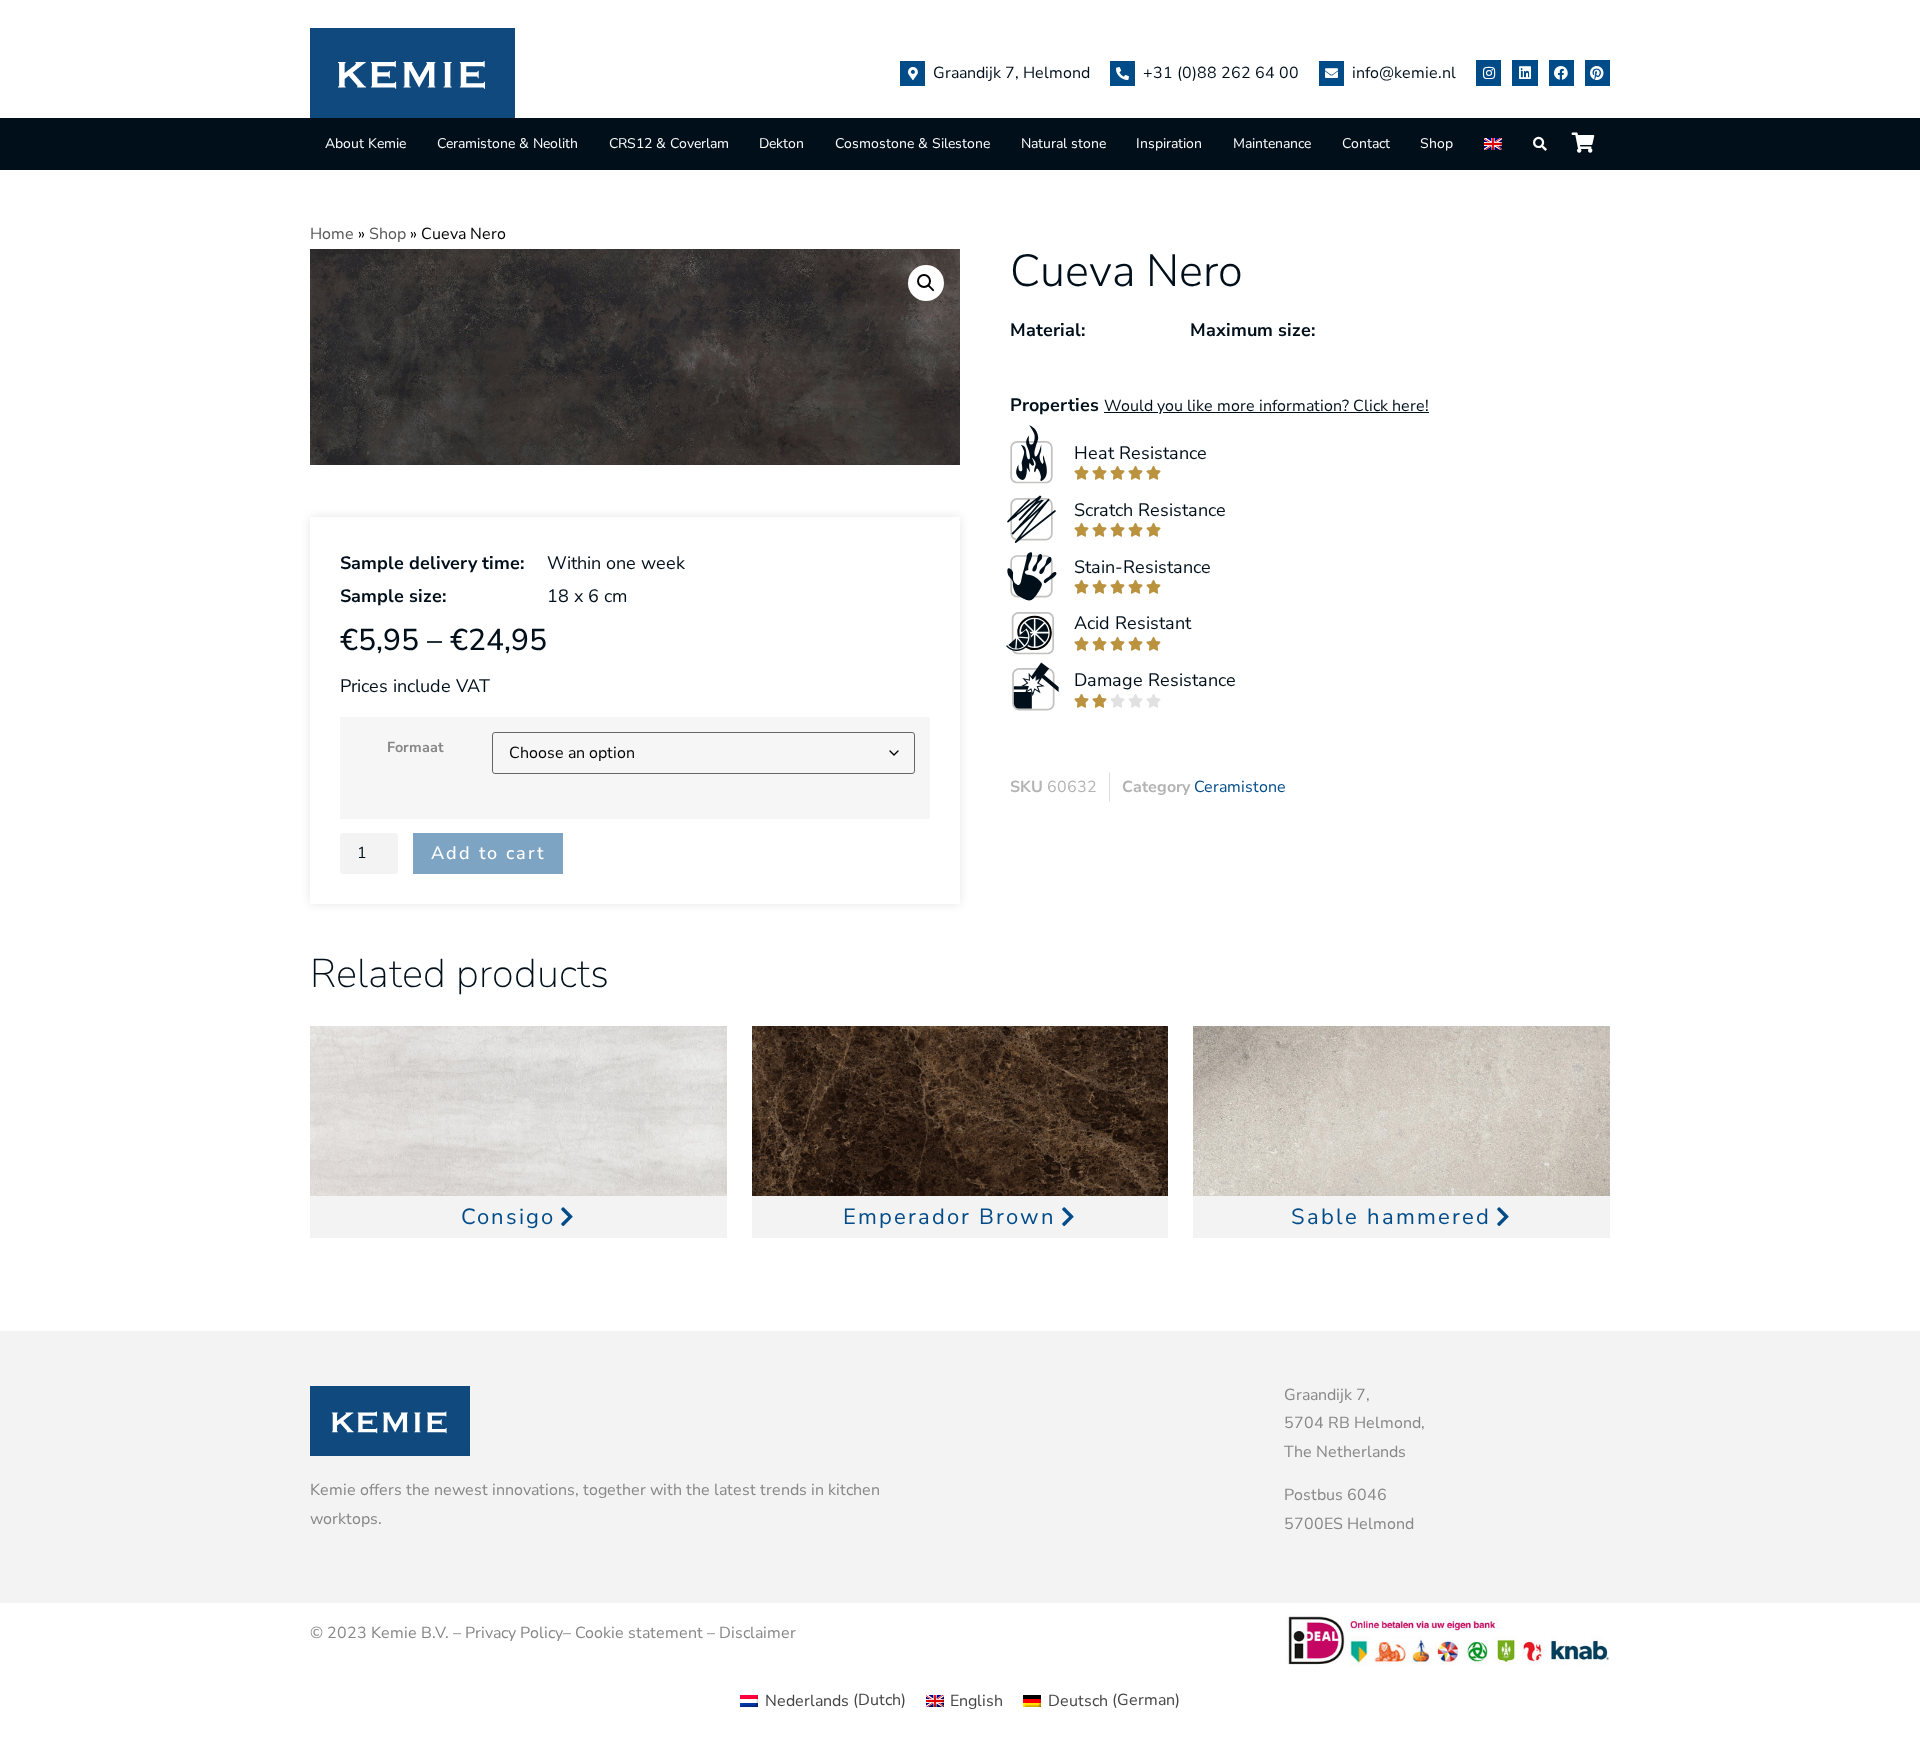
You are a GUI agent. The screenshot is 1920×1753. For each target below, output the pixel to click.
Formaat (415, 747)
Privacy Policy (514, 1633)
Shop (1436, 143)
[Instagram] (1488, 72)
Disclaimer (757, 1633)
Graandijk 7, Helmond (1011, 73)
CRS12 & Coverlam (669, 143)
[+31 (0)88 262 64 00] (1122, 73)
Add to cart (488, 853)
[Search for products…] (1541, 144)
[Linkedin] (1524, 72)
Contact (1366, 143)
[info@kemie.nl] (1331, 73)
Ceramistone (1240, 787)
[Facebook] (1561, 72)
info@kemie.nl (1404, 73)
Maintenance (1272, 143)
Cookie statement (639, 1633)
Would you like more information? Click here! (1266, 406)
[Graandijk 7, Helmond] (912, 73)
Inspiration (1169, 143)
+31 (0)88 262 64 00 (1221, 73)
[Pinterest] (1597, 72)
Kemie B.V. (410, 1633)
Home (332, 234)
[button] (926, 283)
